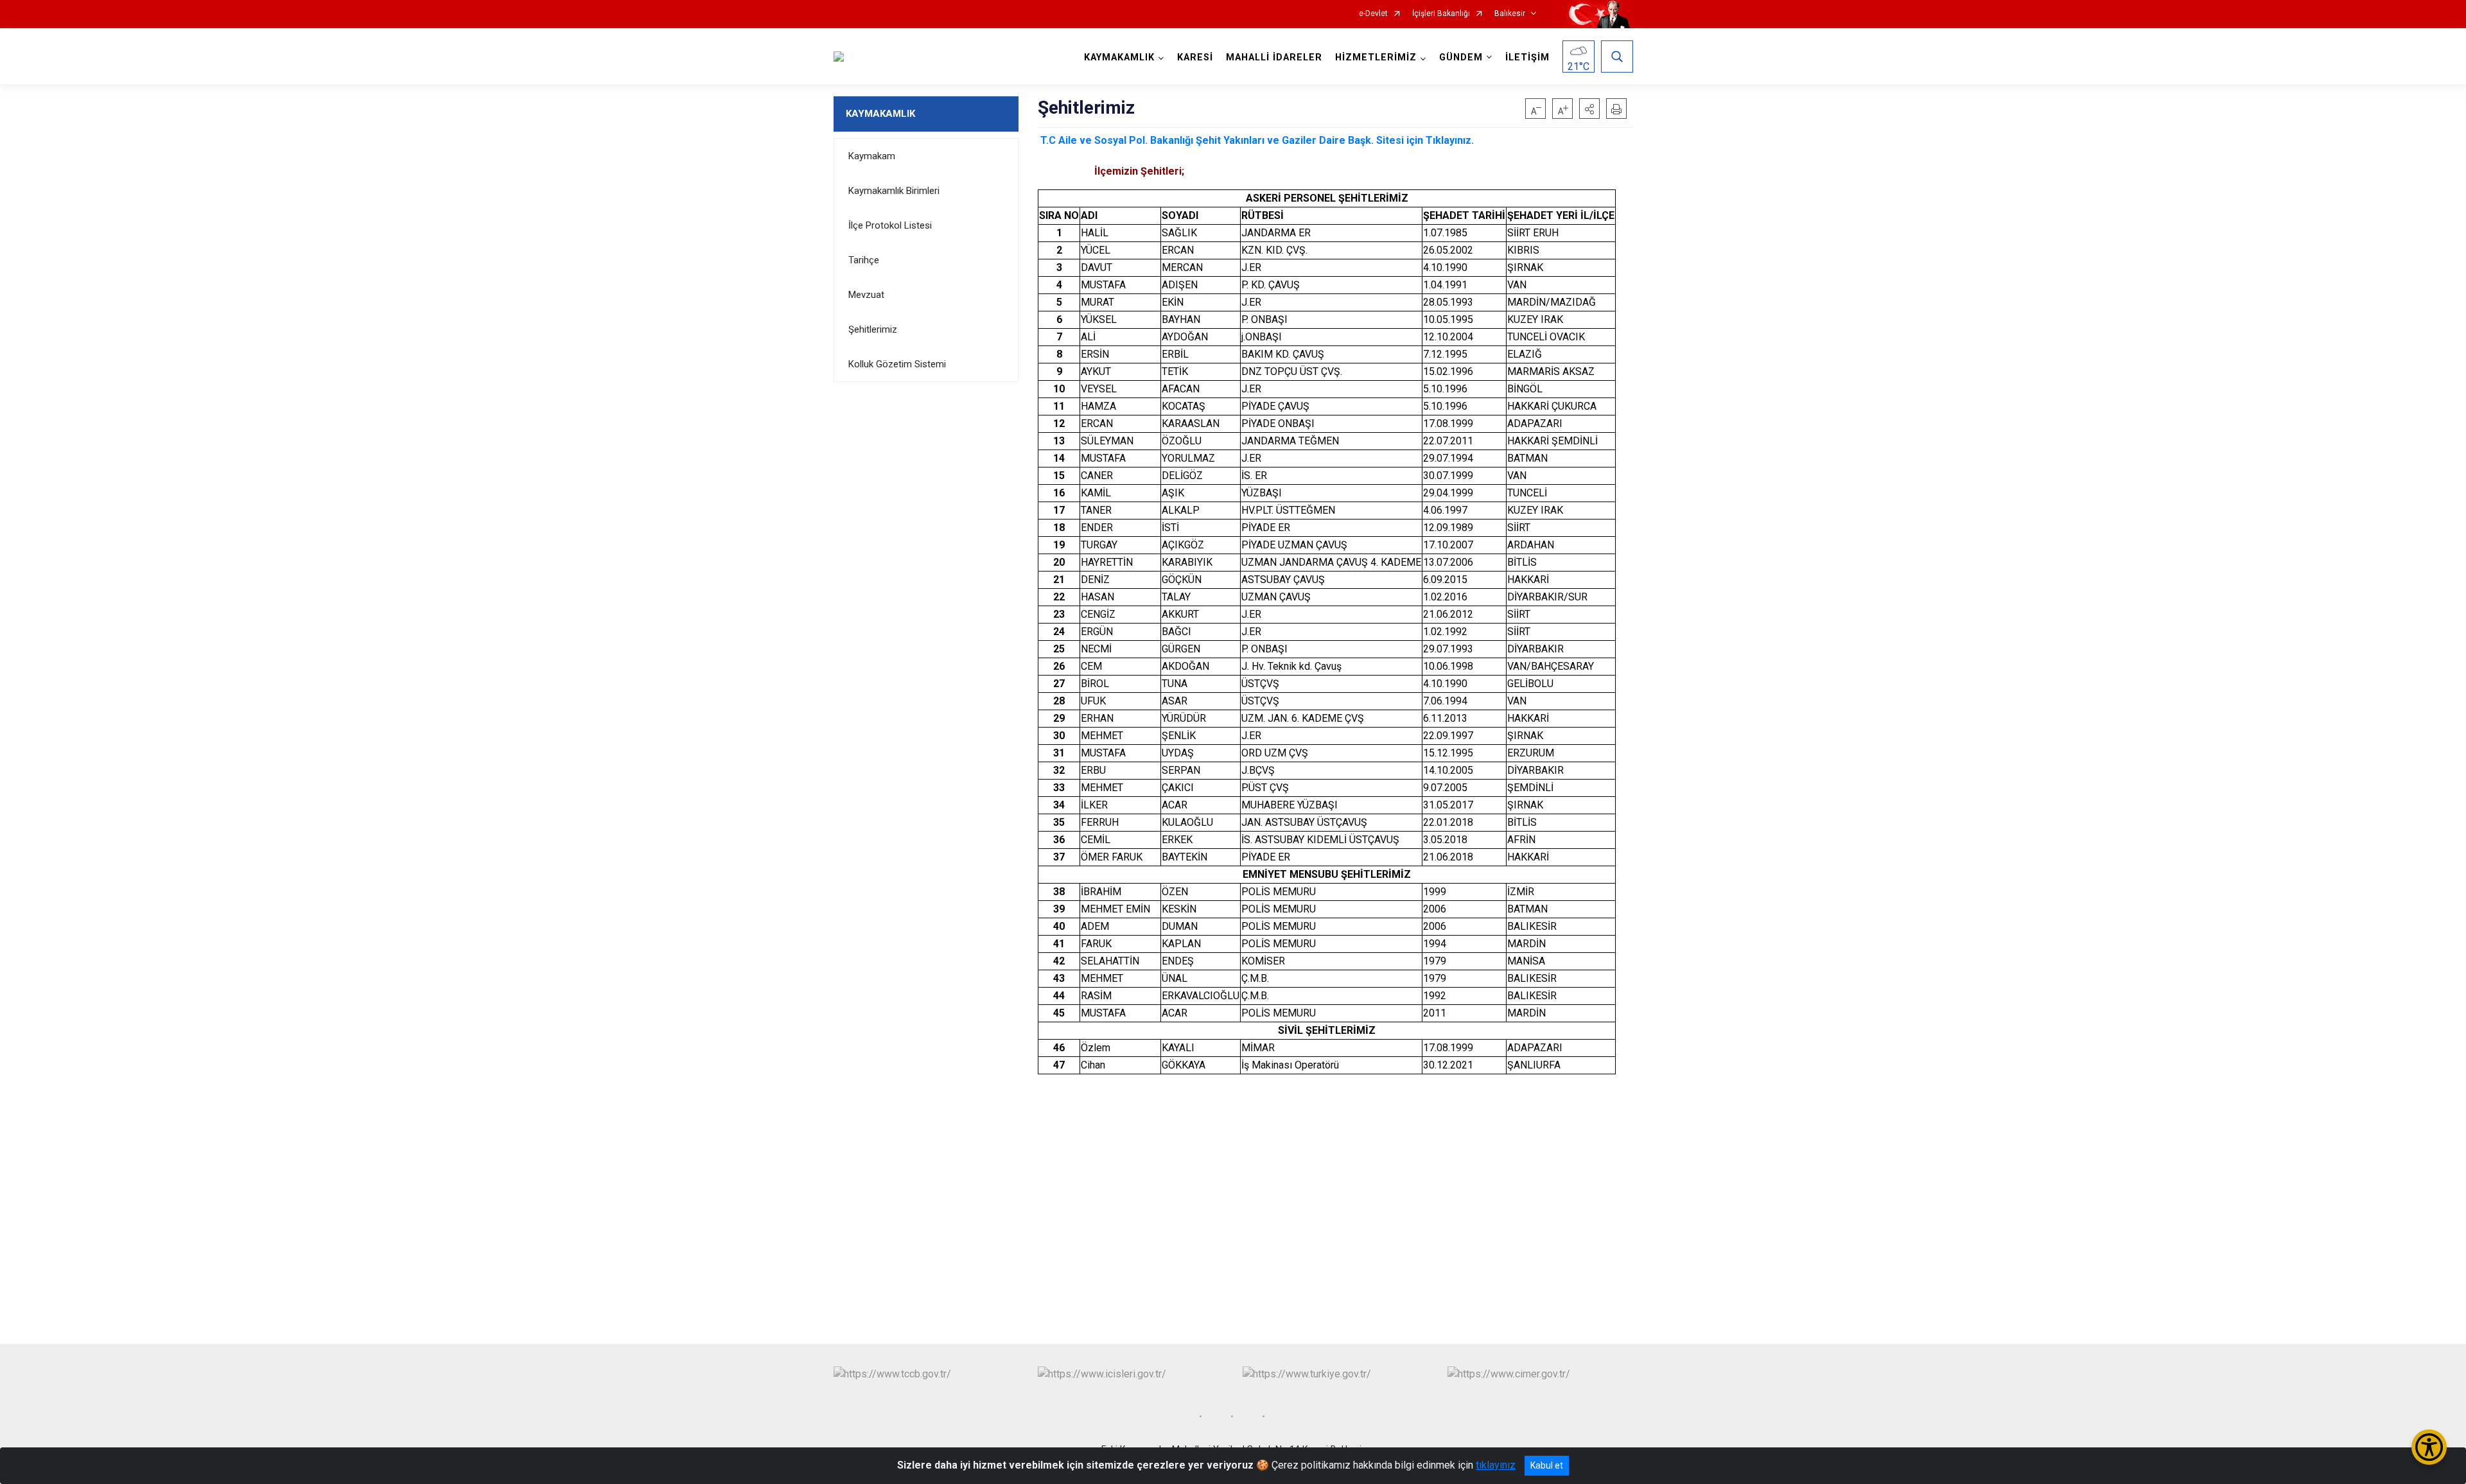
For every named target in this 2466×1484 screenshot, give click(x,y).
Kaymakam (872, 156)
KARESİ (1195, 57)
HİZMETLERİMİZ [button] (1376, 57)
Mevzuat (866, 295)
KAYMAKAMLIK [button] (1119, 57)
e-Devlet (1373, 14)
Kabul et (1547, 1465)
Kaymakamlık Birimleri (894, 191)
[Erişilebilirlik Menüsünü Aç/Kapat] (2429, 1447)
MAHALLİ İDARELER (1274, 57)
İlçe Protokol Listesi (890, 225)
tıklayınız (1496, 1465)
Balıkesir (1510, 14)
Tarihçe (864, 260)
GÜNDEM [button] (1461, 57)
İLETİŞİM (1527, 57)
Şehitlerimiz (873, 329)
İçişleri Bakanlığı (1441, 14)
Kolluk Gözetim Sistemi (897, 364)
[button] (1589, 109)
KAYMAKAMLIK (880, 114)
